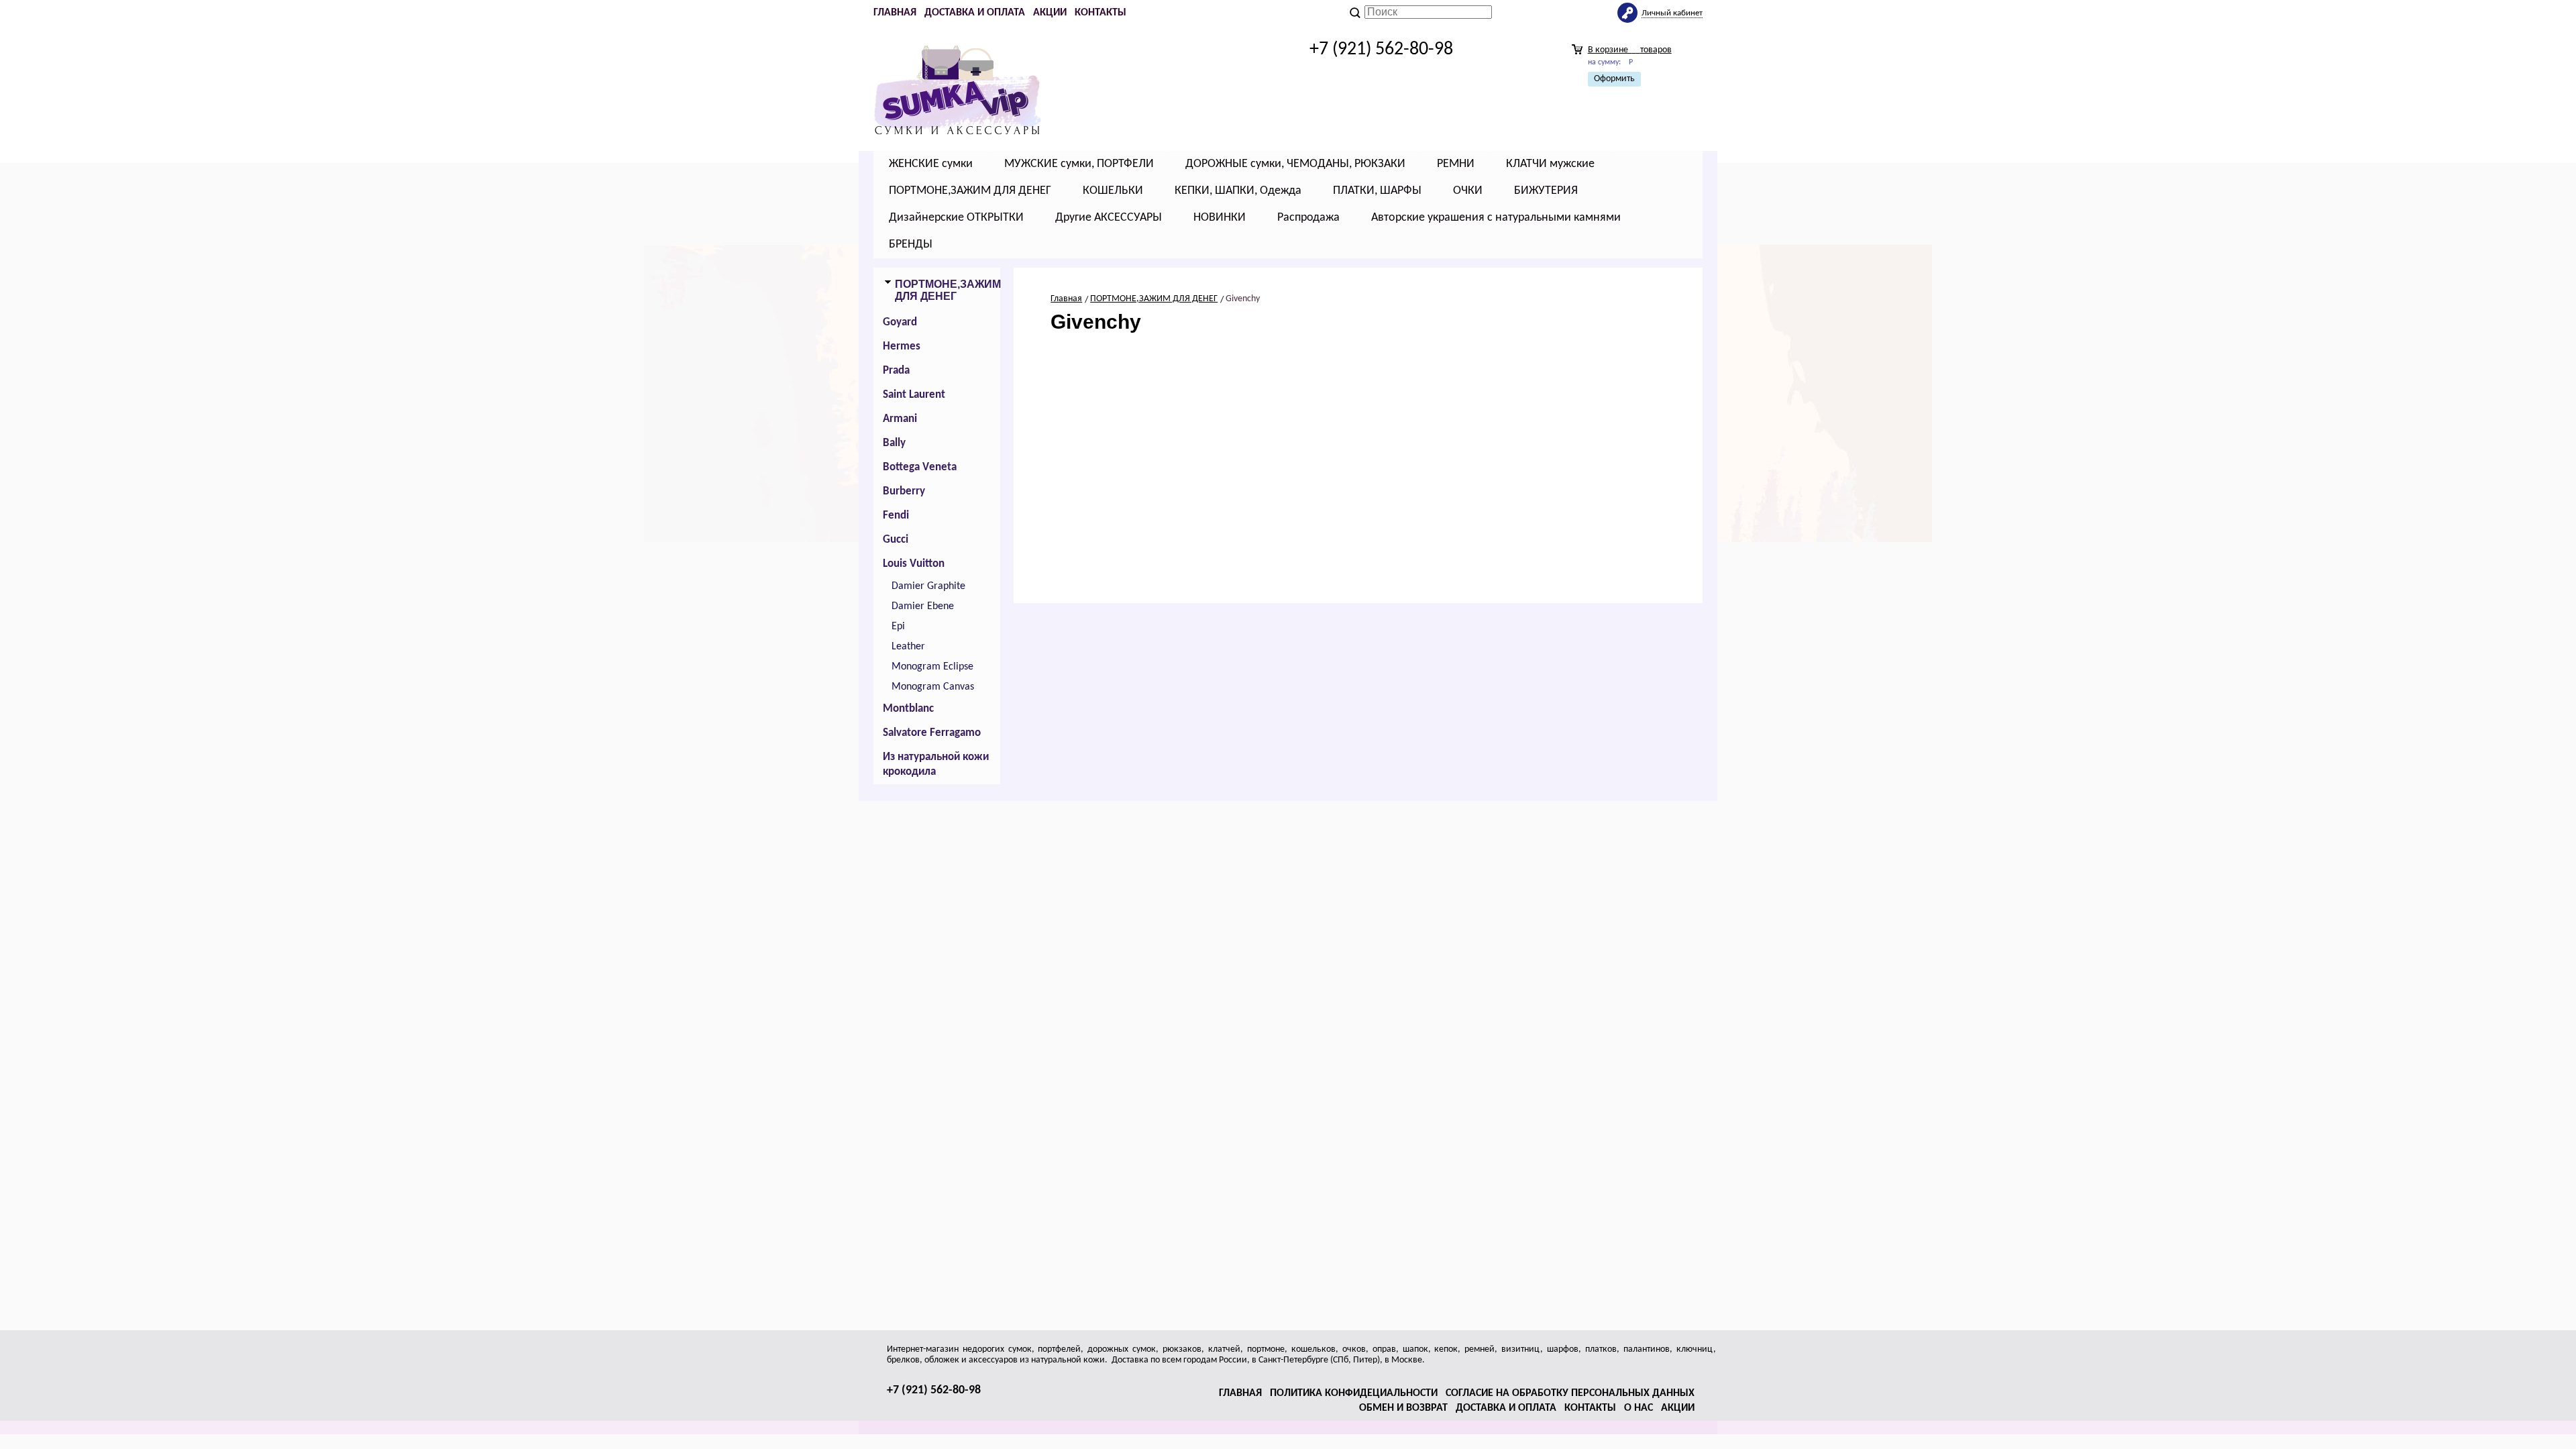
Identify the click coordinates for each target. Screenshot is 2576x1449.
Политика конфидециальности (1354, 1393)
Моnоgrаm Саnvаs (933, 687)
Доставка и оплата (975, 13)
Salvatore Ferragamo (932, 733)
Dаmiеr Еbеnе (923, 606)
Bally (894, 443)
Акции (1050, 13)
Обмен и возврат (1403, 1408)
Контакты (1101, 13)
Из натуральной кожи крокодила (936, 764)
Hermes (902, 346)
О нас (1639, 1408)
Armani (900, 419)
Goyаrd (900, 322)
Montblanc (908, 709)
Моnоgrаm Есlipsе (932, 667)
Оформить (1614, 79)
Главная (895, 13)
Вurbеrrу (904, 491)
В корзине (1630, 50)
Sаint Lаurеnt (914, 395)
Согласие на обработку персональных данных (1570, 1393)
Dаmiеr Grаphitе (928, 586)
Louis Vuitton (914, 564)
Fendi (896, 516)
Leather (908, 647)
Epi (898, 627)
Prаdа (896, 371)
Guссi (896, 540)
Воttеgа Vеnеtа (920, 467)
